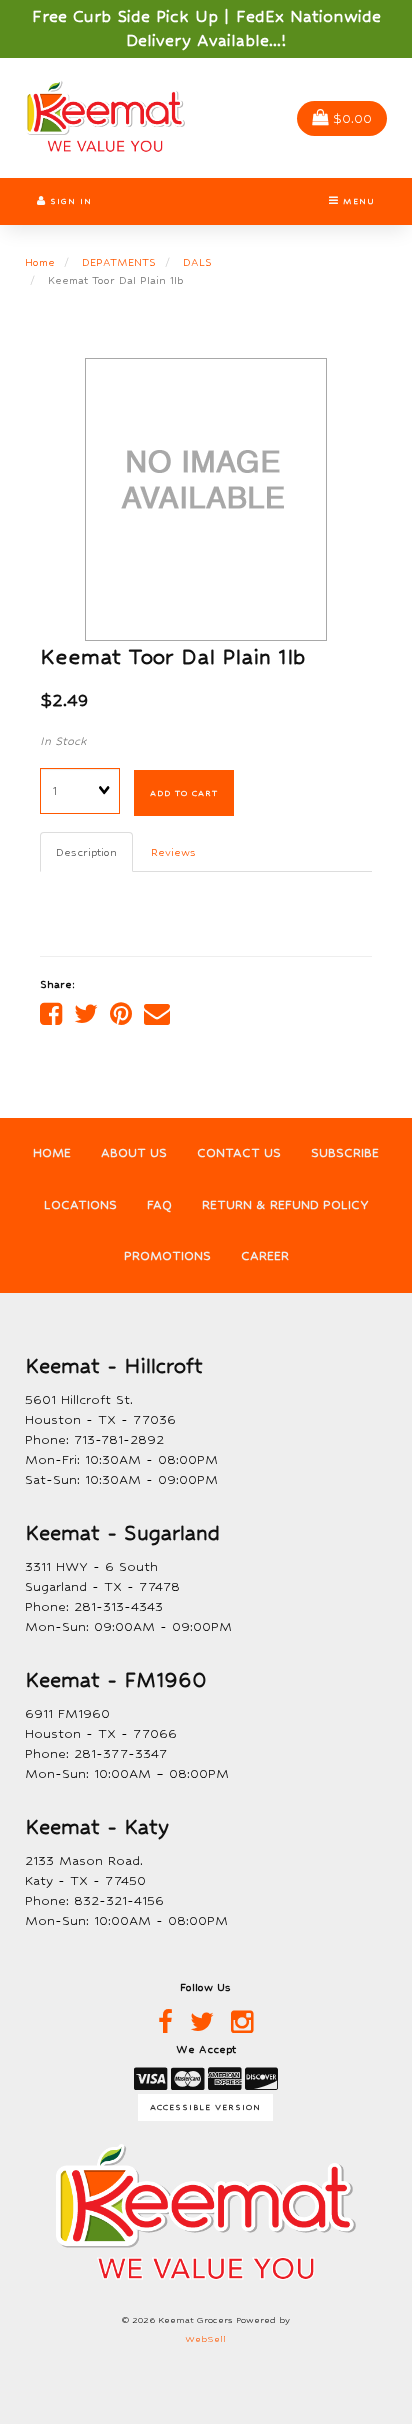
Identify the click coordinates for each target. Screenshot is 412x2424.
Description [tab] (86, 852)
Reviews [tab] (173, 852)
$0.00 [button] (352, 118)
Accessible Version (205, 2107)
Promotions (167, 1256)
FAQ (159, 1205)
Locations (80, 1205)
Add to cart (184, 793)
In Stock (63, 741)
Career (265, 1256)
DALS (197, 262)
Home (40, 262)
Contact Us (239, 1153)
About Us (134, 1153)
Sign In (69, 201)
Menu (357, 201)
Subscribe (345, 1153)
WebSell (205, 2339)
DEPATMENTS (119, 262)
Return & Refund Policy (285, 1205)
